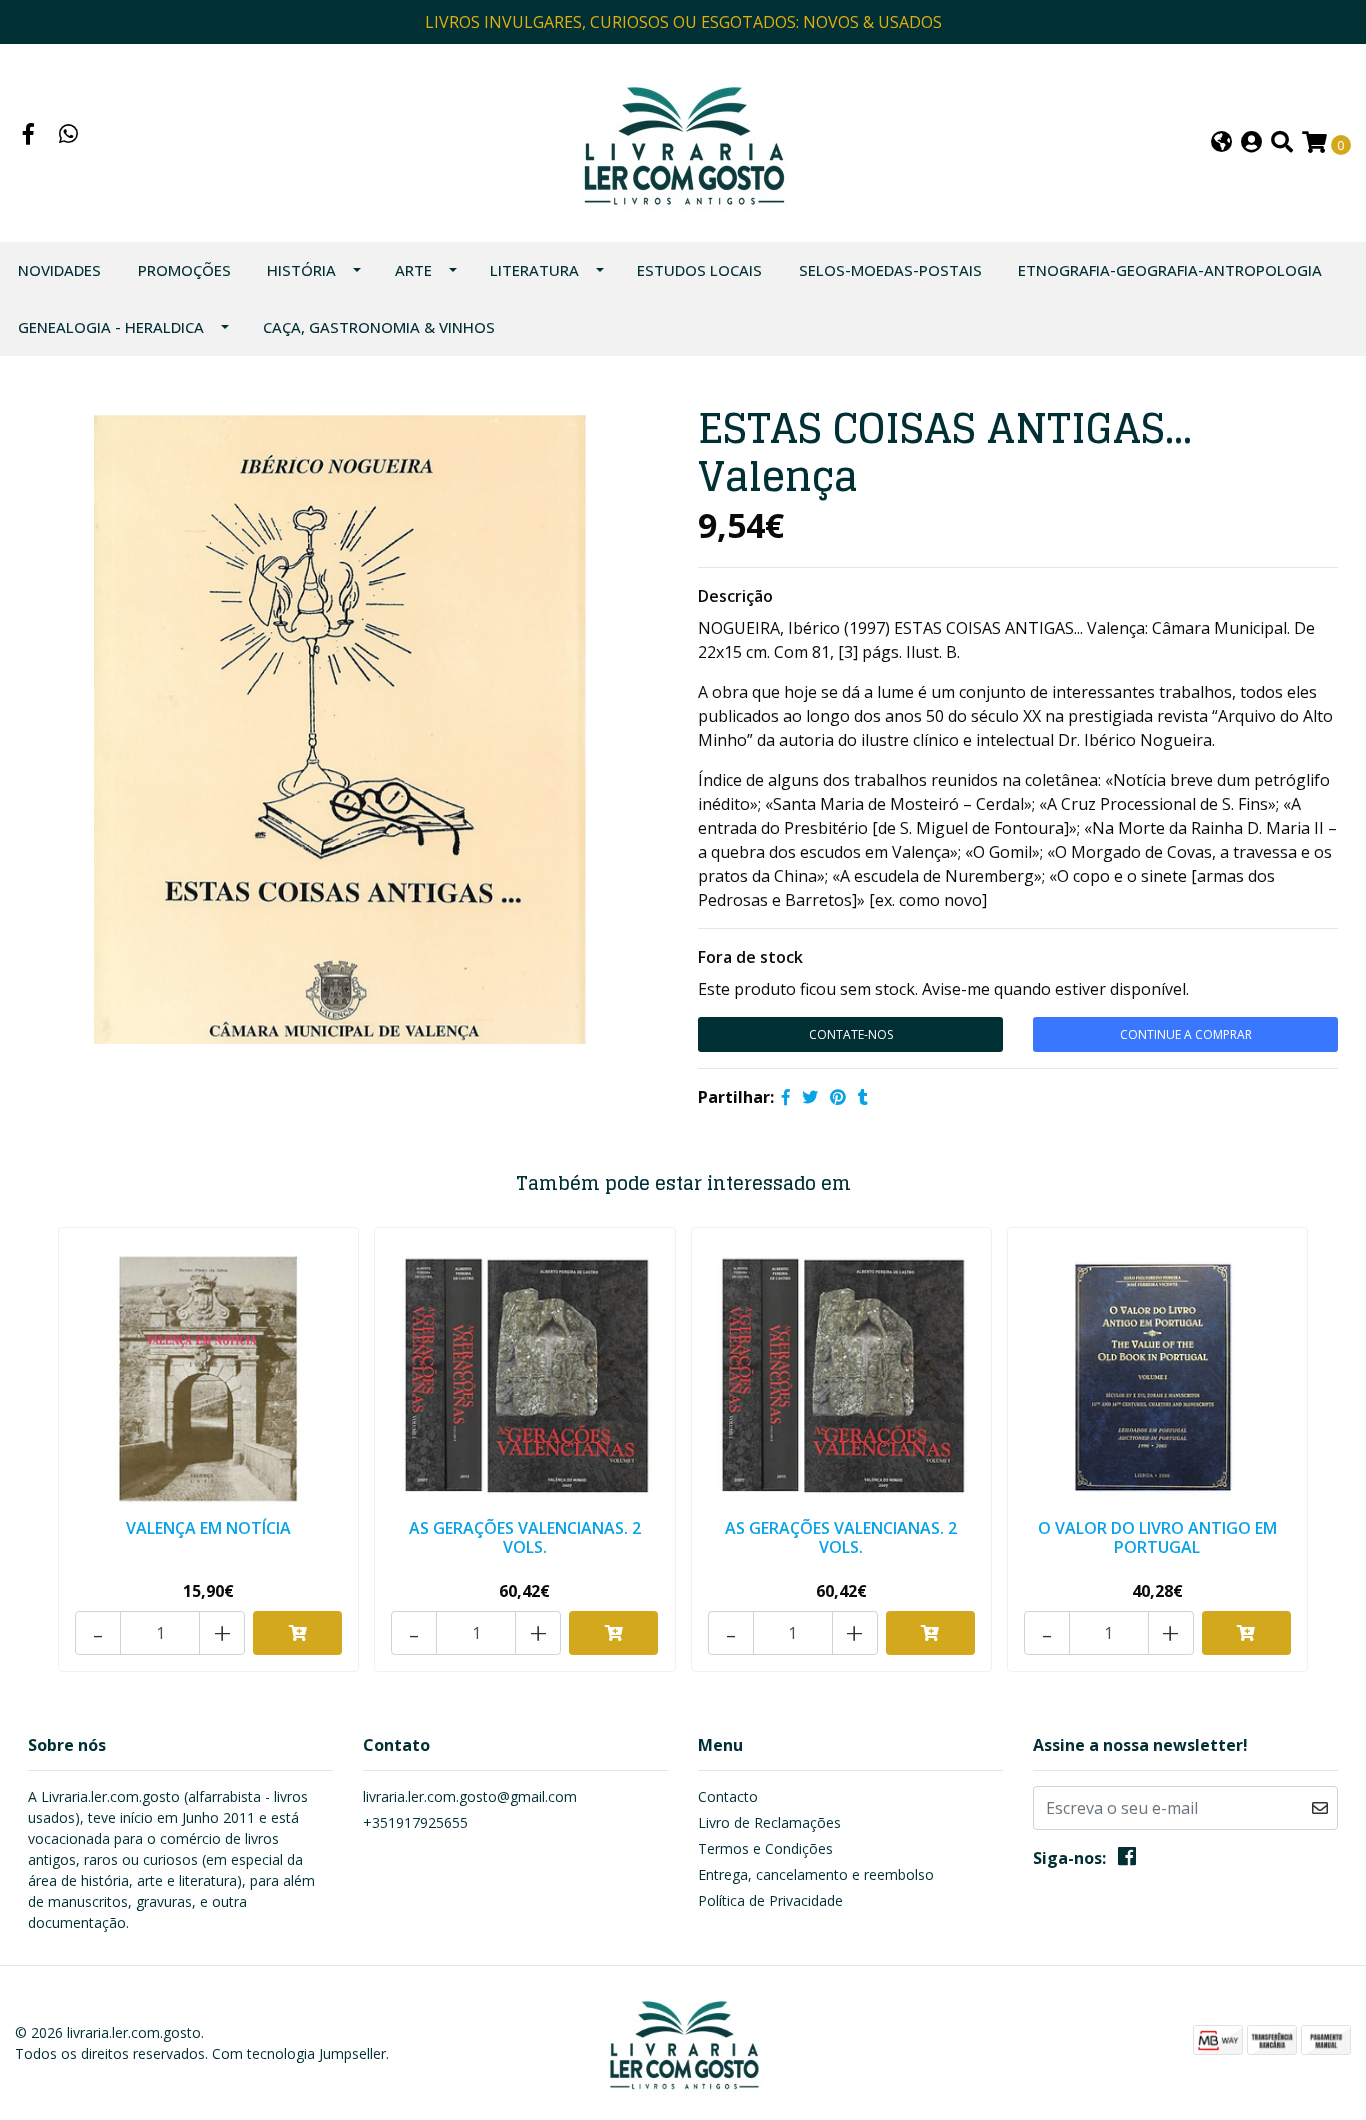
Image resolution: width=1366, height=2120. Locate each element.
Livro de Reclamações (769, 1822)
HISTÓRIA (301, 270)
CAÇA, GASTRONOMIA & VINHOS (379, 327)
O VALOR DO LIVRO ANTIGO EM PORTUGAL (1157, 1537)
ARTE (413, 270)
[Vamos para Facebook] (29, 136)
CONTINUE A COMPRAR (1186, 1034)
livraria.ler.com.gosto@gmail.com (470, 1796)
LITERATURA (534, 270)
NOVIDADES (59, 270)
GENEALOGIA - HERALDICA (111, 327)
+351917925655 (415, 1822)
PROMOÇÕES (184, 270)
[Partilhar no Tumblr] (863, 1097)
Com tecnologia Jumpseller (299, 2053)
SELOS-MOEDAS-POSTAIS (890, 270)
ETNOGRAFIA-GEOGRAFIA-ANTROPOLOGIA (1170, 270)
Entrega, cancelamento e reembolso (816, 1874)
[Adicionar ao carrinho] (297, 1633)
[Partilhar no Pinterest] (838, 1097)
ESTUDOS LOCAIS (699, 270)
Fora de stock (750, 957)
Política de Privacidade (770, 1900)
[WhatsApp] (69, 136)
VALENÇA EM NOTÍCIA (208, 1528)
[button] (1221, 143)
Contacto (728, 1796)
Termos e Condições (765, 1848)
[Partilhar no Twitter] (810, 1097)
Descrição (735, 596)
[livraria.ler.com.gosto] (682, 141)
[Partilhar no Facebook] (786, 1097)
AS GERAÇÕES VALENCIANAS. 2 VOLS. (525, 1537)
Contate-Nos (851, 1034)
